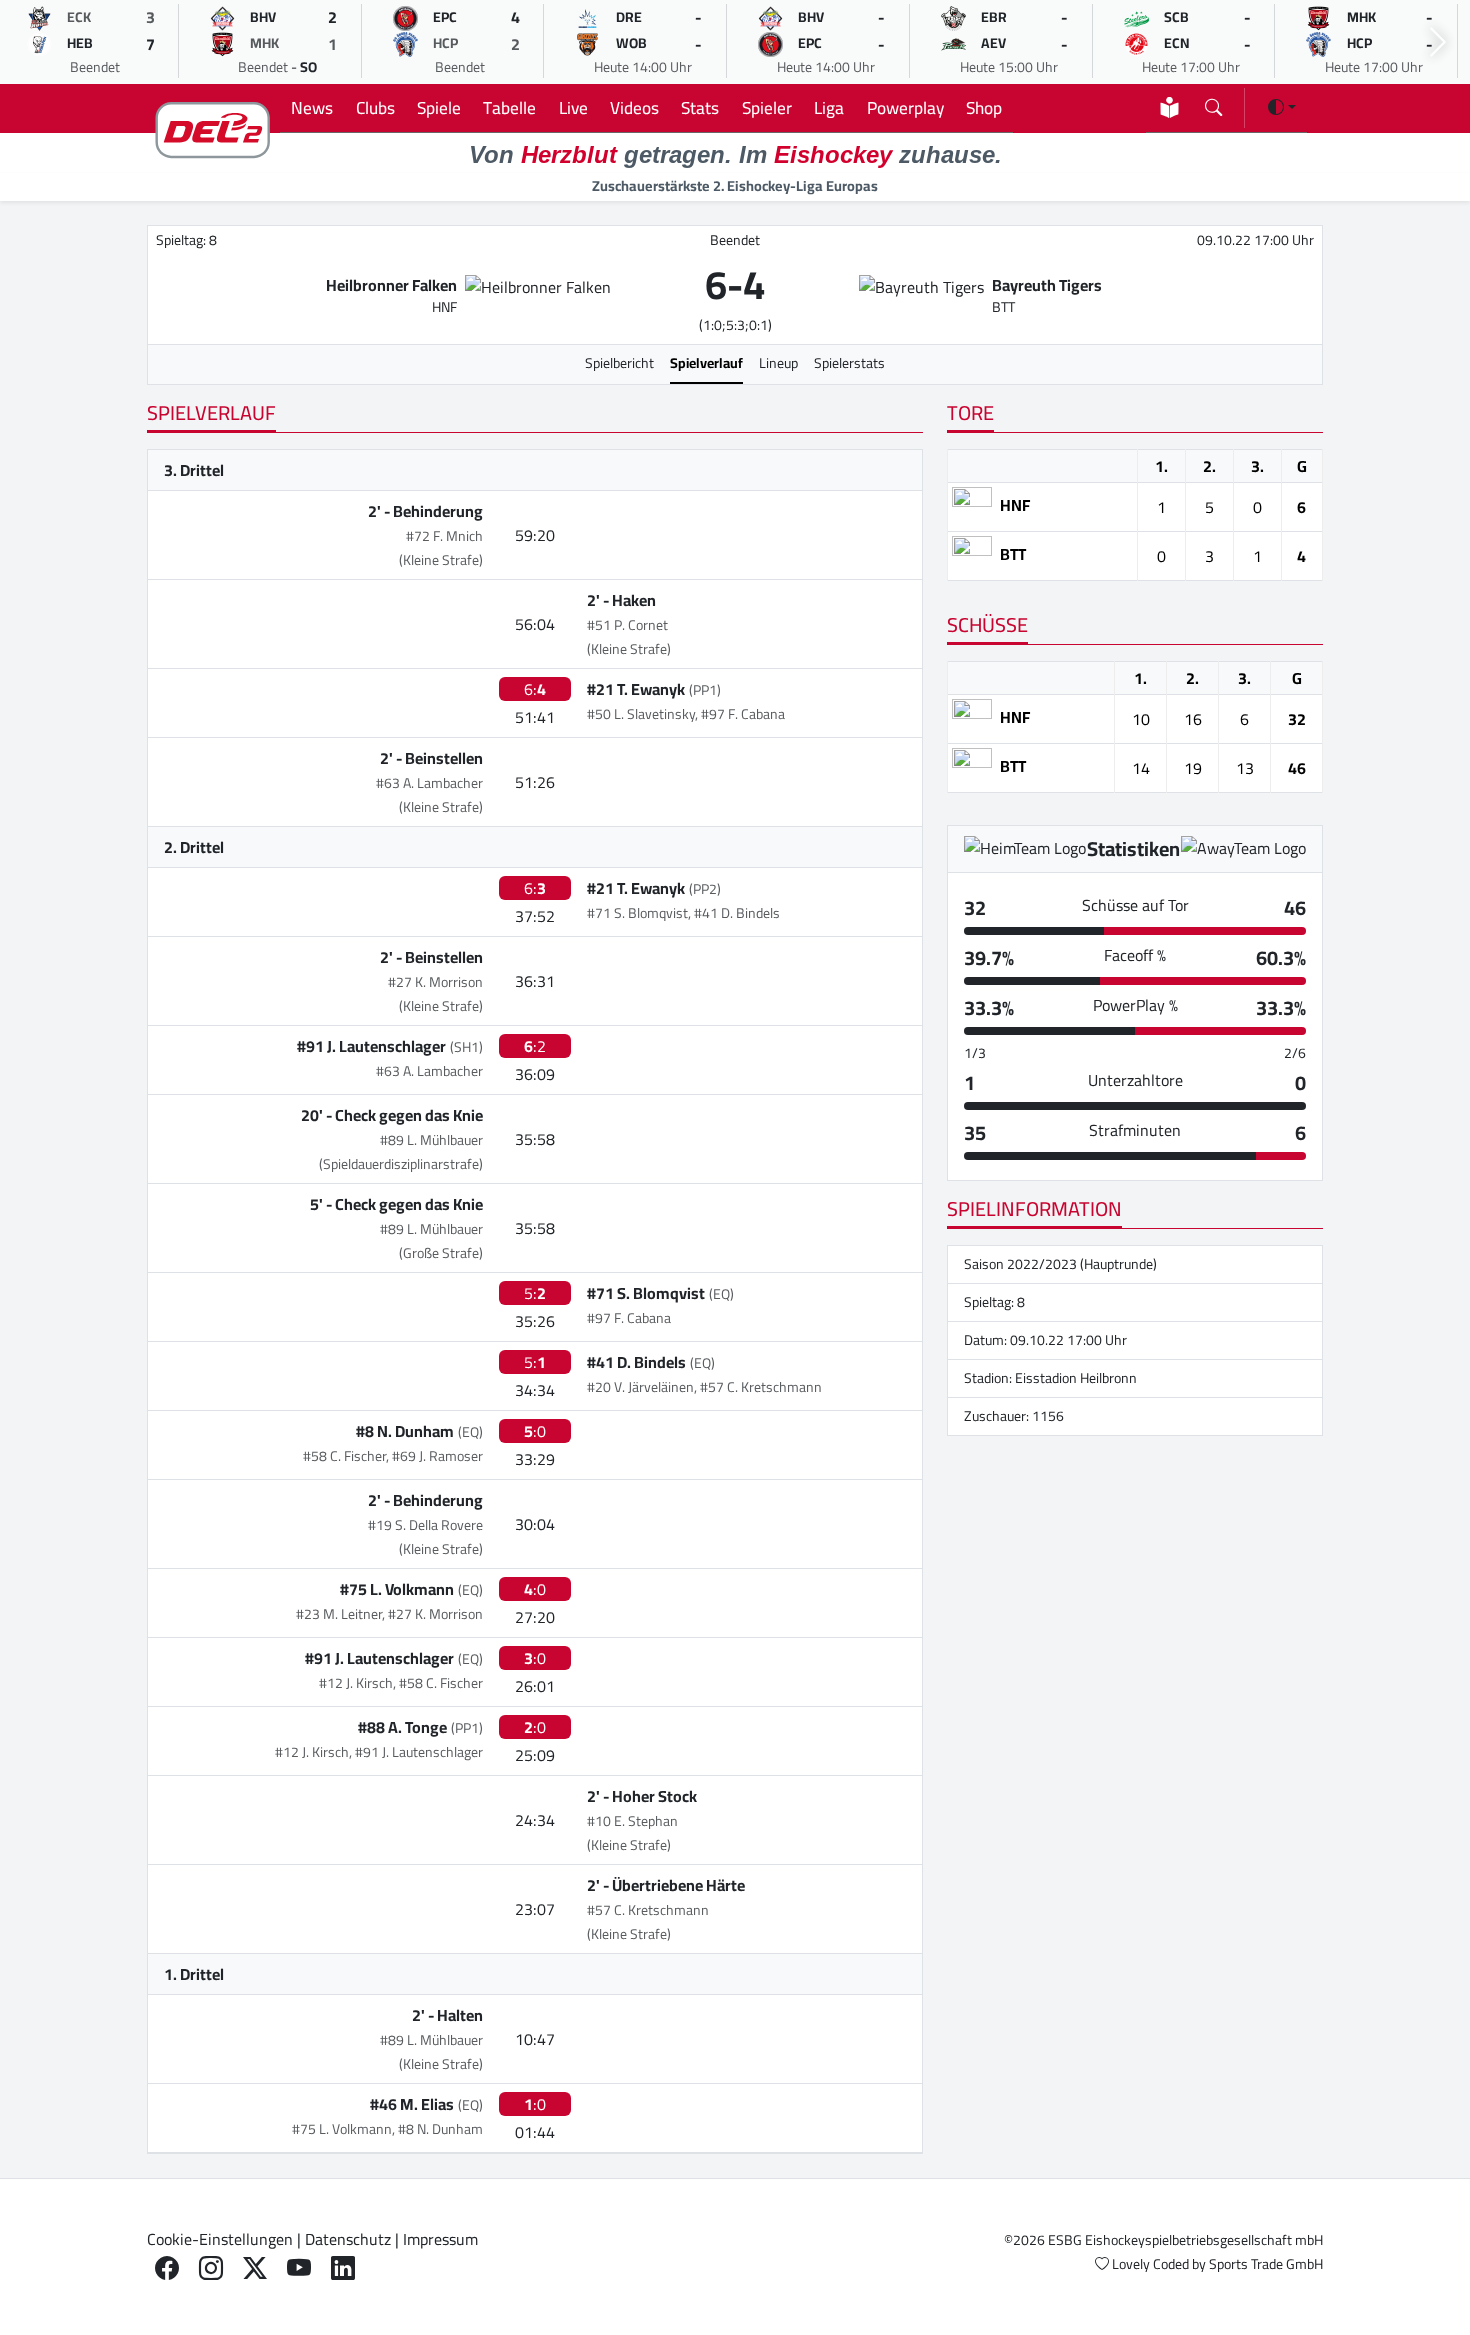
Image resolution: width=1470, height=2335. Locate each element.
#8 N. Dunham (405, 1431)
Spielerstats (849, 363)
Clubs (375, 107)
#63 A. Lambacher (429, 783)
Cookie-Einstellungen (220, 2239)
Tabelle (509, 107)
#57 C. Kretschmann (648, 1910)
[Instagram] (211, 2268)
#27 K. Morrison (435, 982)
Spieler (767, 107)
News (312, 107)
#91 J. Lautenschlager (371, 1046)
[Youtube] (299, 2268)
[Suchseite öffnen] (1213, 103)
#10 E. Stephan (632, 1821)
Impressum (440, 2239)
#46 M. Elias (412, 2104)
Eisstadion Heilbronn (1076, 1378)
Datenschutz (348, 2239)
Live (573, 107)
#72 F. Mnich (444, 536)
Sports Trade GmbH (1266, 2264)
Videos (634, 107)
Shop (984, 107)
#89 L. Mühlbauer (431, 1140)
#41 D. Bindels (636, 1362)
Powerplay (905, 107)
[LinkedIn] (343, 2268)
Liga (829, 107)
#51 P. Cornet (627, 625)
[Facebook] (167, 2268)
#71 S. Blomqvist (646, 1293)
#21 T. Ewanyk (636, 689)
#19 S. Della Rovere (425, 1525)
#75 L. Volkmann (397, 1589)
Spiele (439, 107)
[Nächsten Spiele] (1438, 42)
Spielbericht (619, 363)
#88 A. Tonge (402, 1727)
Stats (700, 107)
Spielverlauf (706, 363)
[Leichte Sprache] (1169, 107)
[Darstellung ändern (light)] (1282, 107)
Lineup (778, 363)
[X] (255, 2268)
